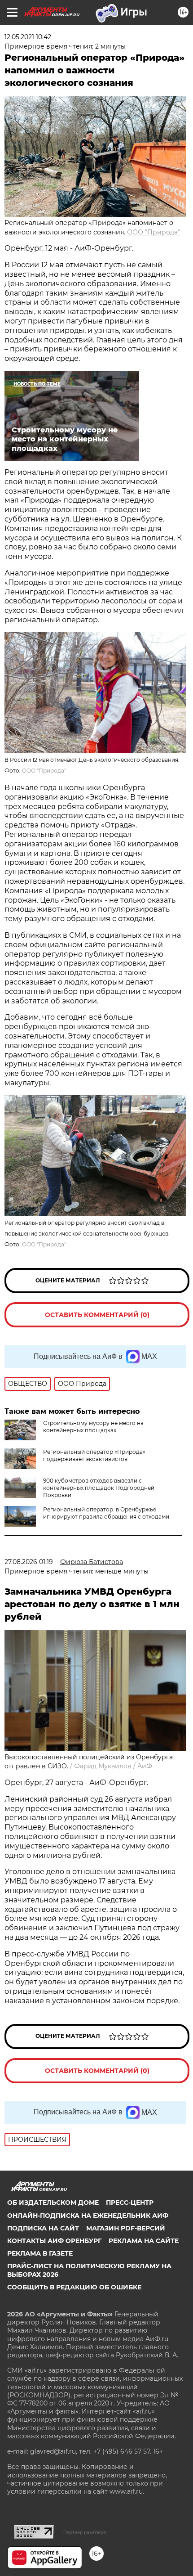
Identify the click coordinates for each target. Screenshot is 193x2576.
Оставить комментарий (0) (97, 1315)
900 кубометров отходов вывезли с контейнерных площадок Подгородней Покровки (99, 1488)
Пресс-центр (130, 2203)
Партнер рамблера (85, 2532)
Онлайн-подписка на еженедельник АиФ (88, 2216)
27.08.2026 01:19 (29, 1562)
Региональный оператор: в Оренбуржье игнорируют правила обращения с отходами (106, 1513)
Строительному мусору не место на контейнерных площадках (93, 1427)
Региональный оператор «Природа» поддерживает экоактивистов (94, 1455)
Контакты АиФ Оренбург (54, 2241)
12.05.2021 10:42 (28, 37)
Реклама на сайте (144, 2241)
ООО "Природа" (154, 232)
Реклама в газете (40, 2253)
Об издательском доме (53, 2203)
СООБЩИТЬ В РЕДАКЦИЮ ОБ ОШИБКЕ (74, 2287)
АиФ (145, 1766)
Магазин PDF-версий (126, 2228)
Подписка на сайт (43, 2228)
